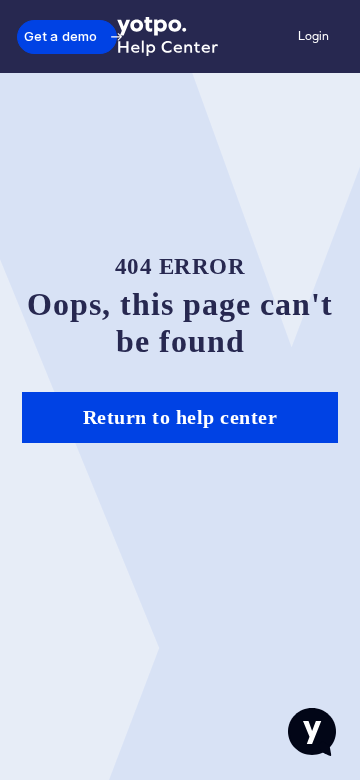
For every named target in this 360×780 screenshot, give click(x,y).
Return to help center (180, 417)
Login (313, 36)
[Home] (168, 37)
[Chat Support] (312, 732)
